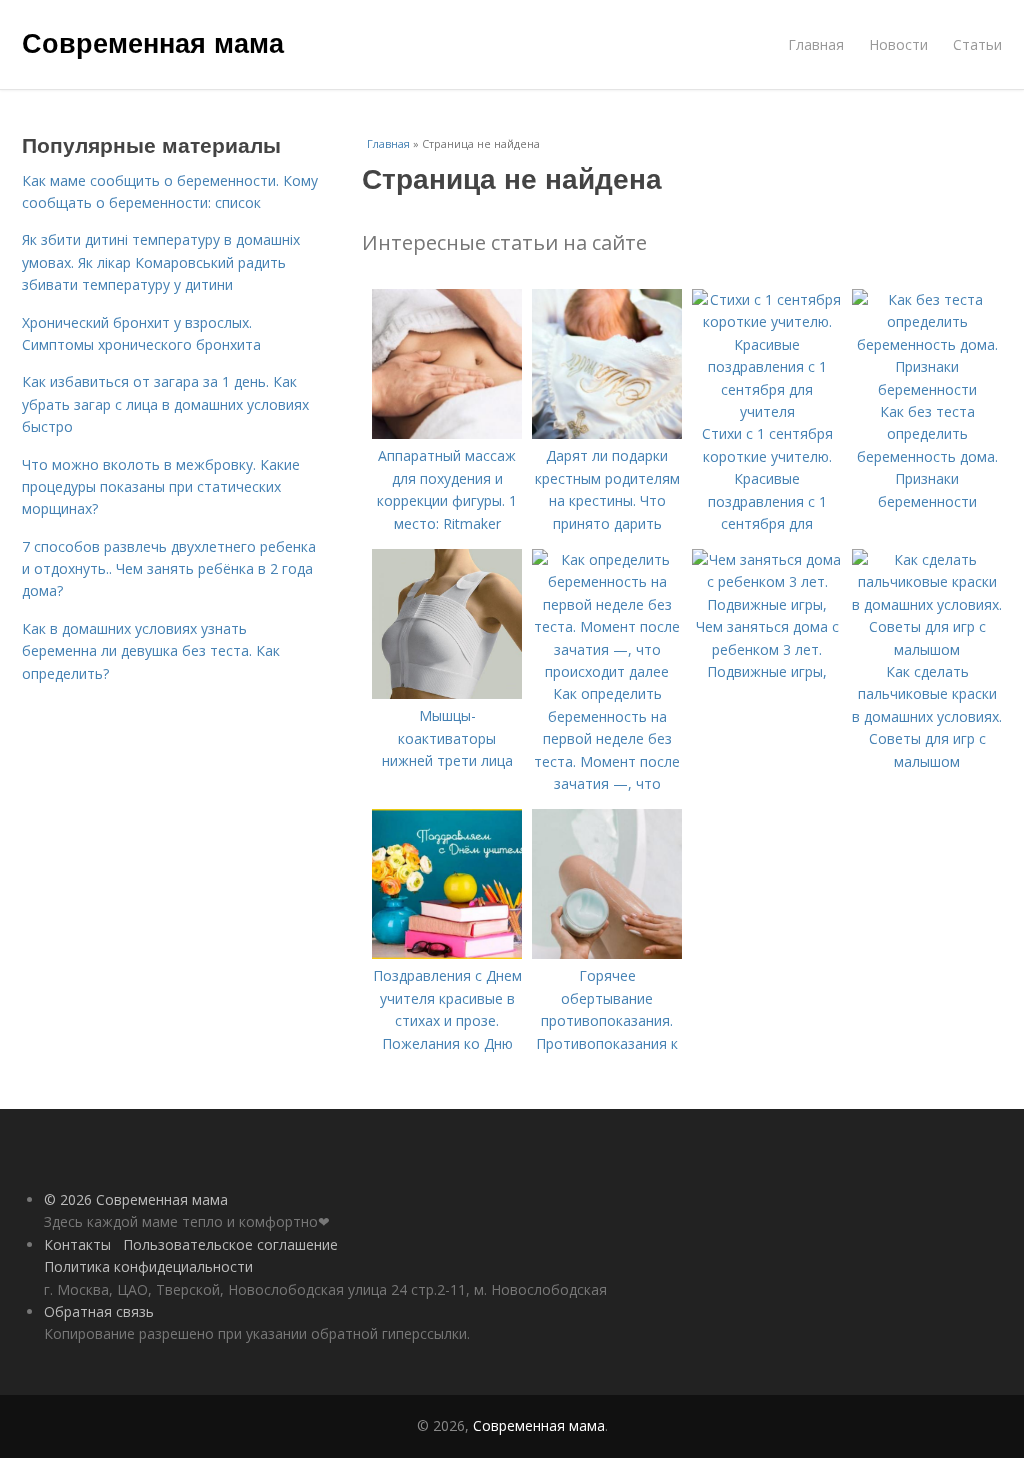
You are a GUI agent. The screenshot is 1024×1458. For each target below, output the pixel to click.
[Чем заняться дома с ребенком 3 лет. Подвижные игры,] (767, 604)
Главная (816, 44)
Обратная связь (99, 1311)
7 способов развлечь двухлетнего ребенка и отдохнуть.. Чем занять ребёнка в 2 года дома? (169, 569)
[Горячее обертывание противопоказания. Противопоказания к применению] (607, 953)
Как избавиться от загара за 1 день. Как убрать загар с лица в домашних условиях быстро (165, 404)
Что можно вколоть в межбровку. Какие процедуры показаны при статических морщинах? (161, 487)
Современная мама (153, 42)
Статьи (977, 44)
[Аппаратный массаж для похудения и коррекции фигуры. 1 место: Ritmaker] (447, 433)
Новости (898, 44)
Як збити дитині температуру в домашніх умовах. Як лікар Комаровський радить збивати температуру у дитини (161, 262)
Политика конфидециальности (148, 1266)
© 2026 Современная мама (136, 1199)
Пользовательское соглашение (230, 1244)
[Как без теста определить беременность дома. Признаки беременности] (927, 389)
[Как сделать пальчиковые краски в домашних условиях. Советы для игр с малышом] (927, 649)
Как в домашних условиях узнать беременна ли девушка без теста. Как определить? (151, 651)
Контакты (77, 1244)
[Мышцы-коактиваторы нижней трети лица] (447, 693)
